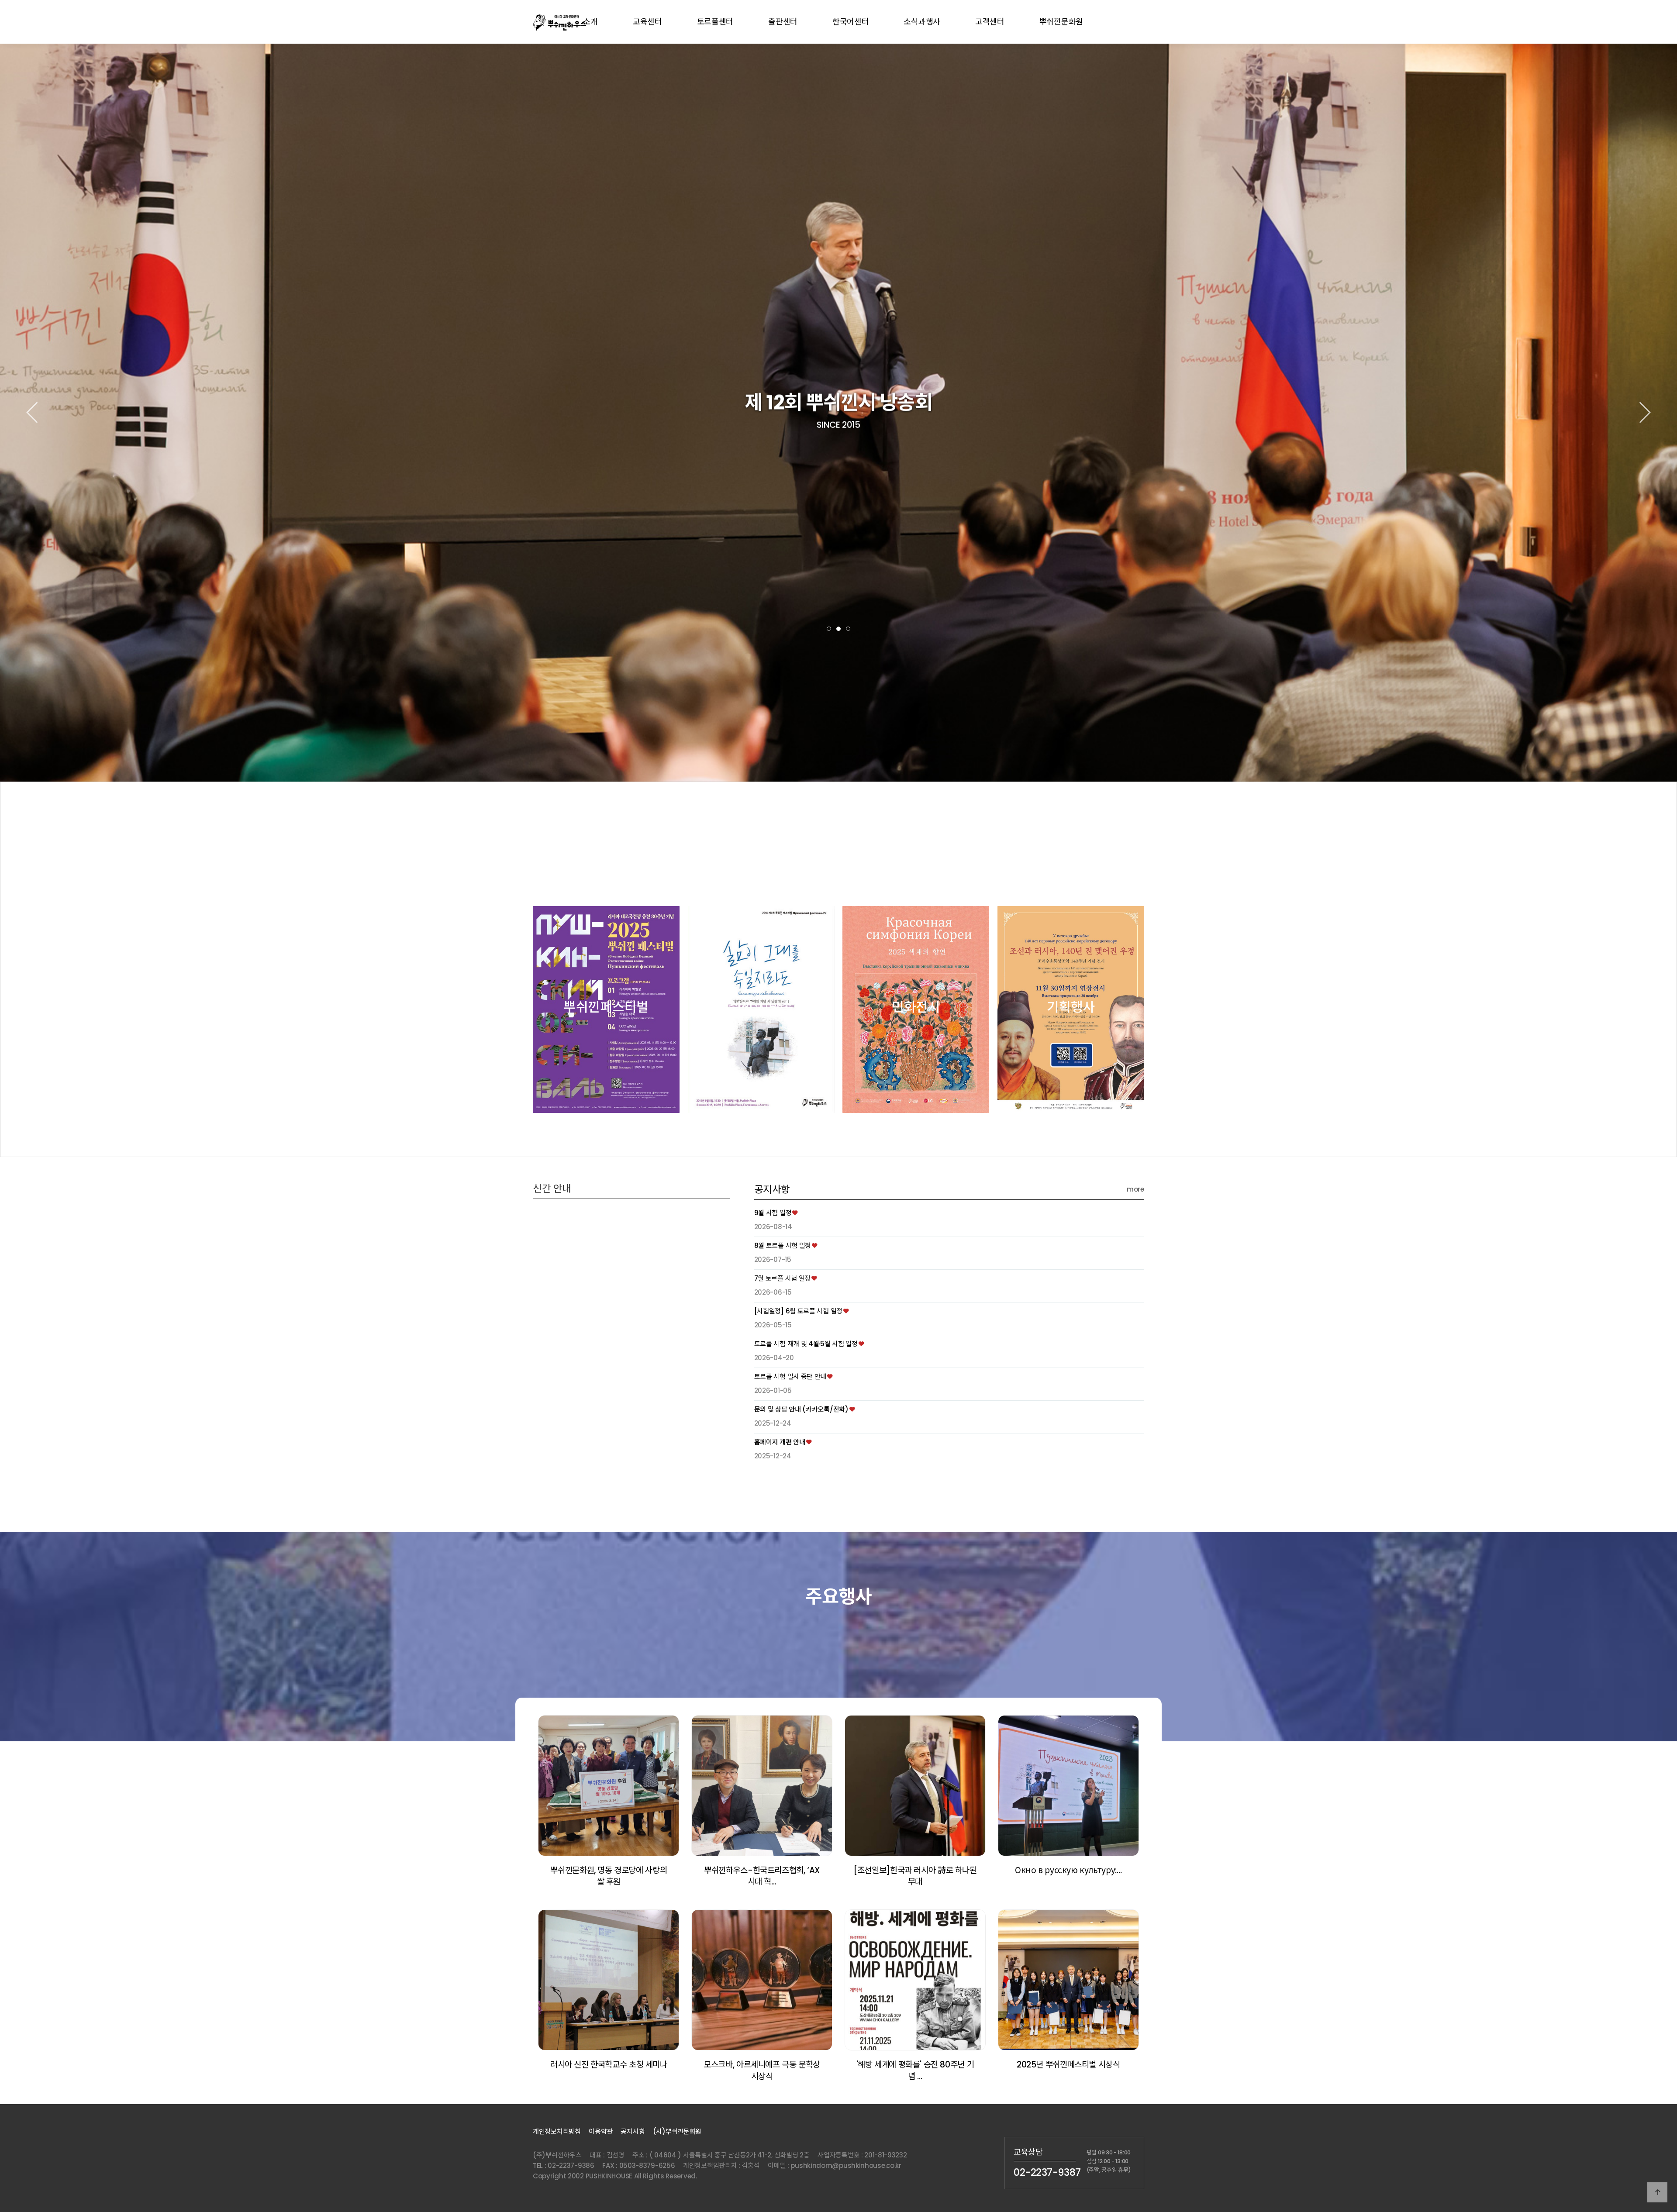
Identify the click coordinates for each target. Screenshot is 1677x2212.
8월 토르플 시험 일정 (783, 1246)
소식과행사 (922, 22)
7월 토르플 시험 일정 (782, 1278)
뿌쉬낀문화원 (1061, 22)
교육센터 (647, 22)
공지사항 (772, 1189)
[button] (829, 629)
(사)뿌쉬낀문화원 (677, 2131)
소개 (590, 22)
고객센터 (990, 22)
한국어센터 (851, 22)
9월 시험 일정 (773, 1213)
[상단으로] (1657, 2192)
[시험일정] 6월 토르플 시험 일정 (798, 1311)
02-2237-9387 (1047, 2172)
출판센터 (783, 22)
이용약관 (601, 2131)
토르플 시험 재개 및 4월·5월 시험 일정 (806, 1344)
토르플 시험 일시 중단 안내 (790, 1376)
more (1135, 1189)
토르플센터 (715, 22)
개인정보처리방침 (557, 2131)
